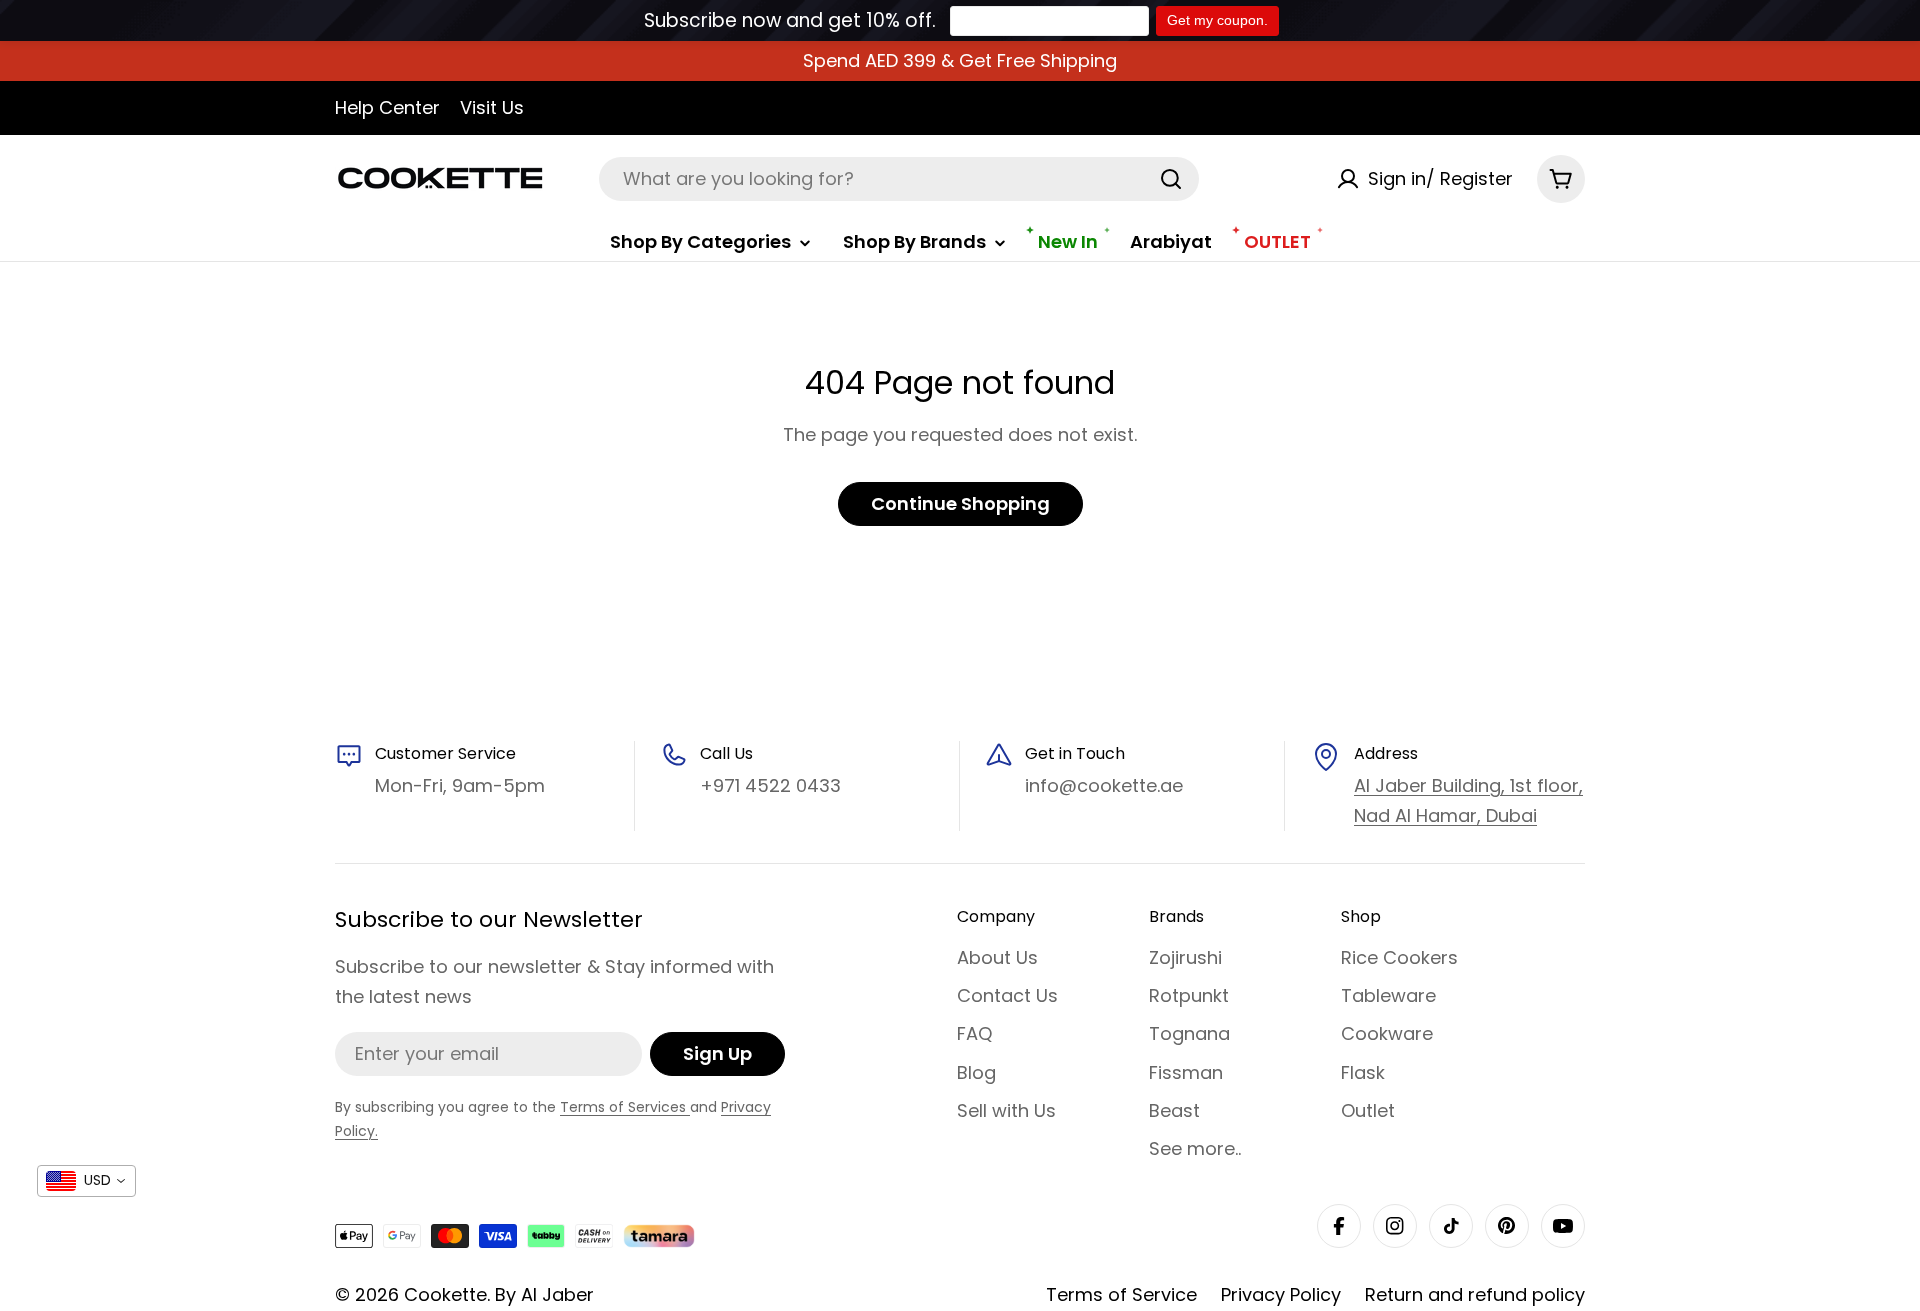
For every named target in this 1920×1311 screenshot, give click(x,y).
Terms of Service (1121, 1294)
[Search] (1171, 179)
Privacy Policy (1281, 1294)
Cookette (445, 1294)
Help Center (387, 107)
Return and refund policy (1475, 1294)
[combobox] (899, 179)
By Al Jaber (544, 1294)
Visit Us (492, 107)
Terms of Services (625, 1107)
